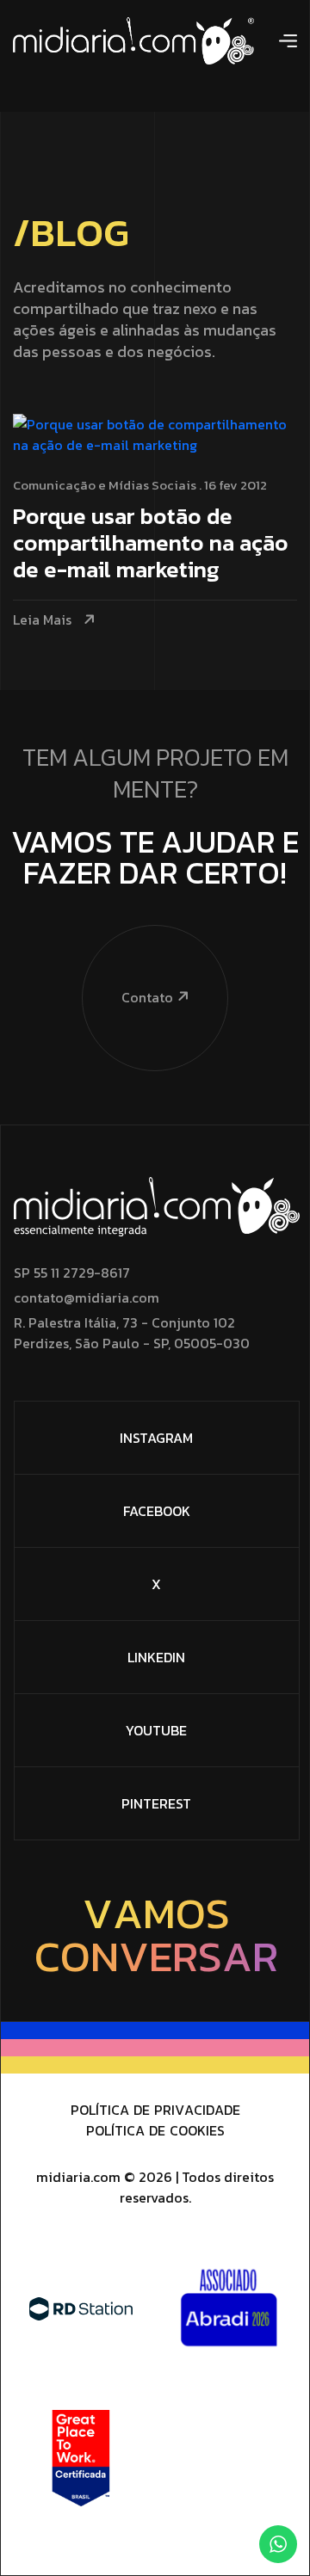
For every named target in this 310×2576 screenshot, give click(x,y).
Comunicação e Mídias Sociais (105, 485)
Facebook (157, 1511)
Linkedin (156, 1657)
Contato (147, 997)
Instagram (156, 1438)
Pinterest (156, 1803)
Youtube (156, 1730)
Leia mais (42, 620)
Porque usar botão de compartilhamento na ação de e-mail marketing (151, 544)
